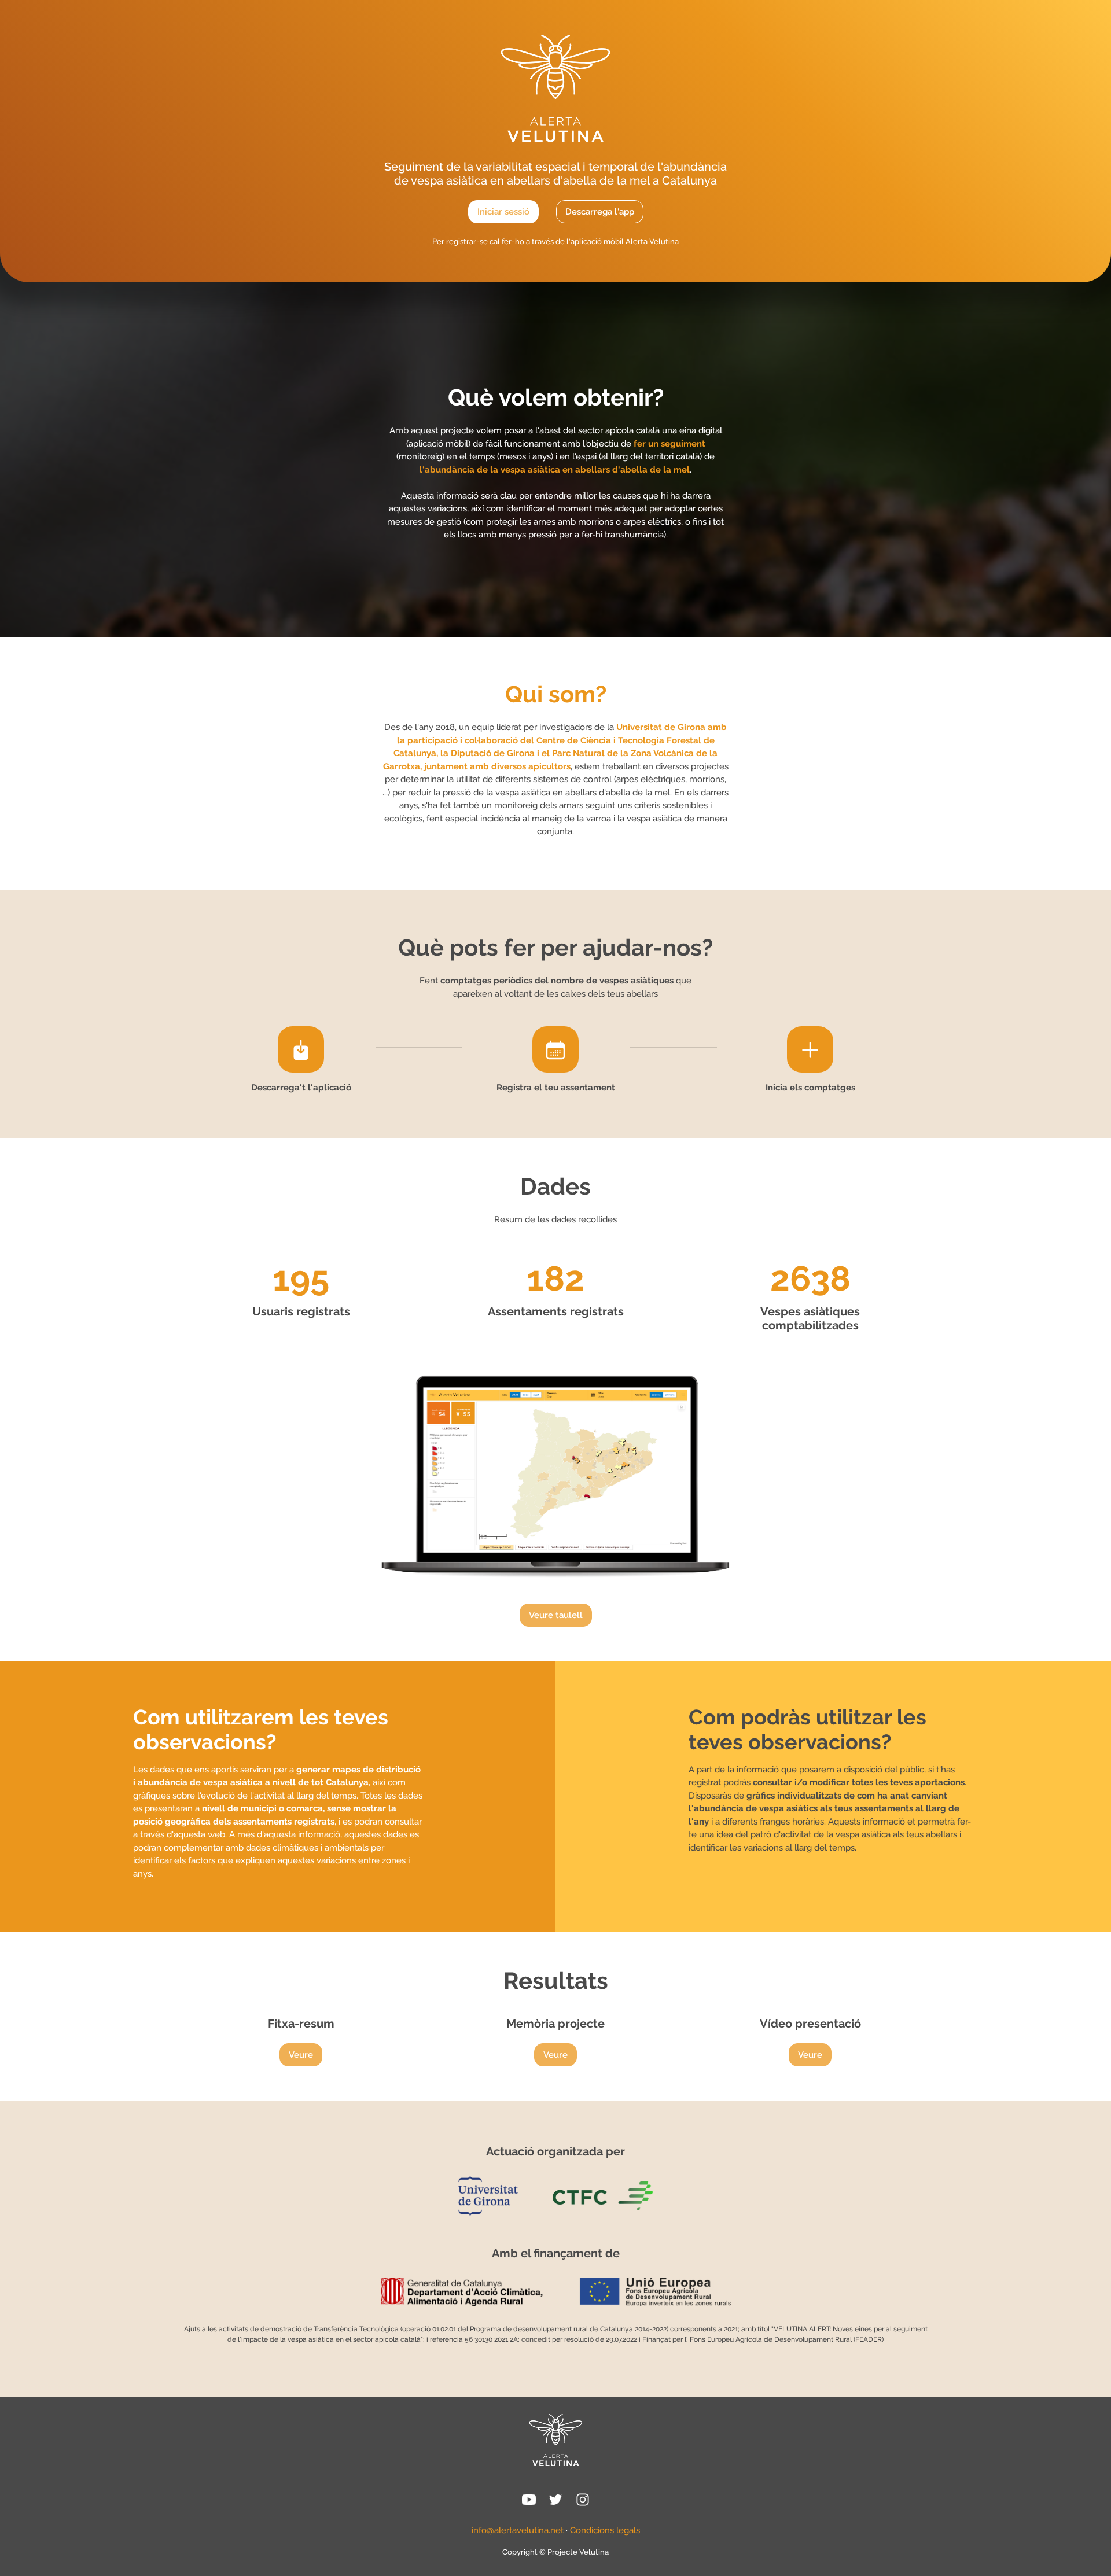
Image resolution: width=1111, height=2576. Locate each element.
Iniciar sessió (503, 212)
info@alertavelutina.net (518, 2530)
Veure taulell (556, 1615)
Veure (301, 2055)
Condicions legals (605, 2530)
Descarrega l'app (600, 212)
